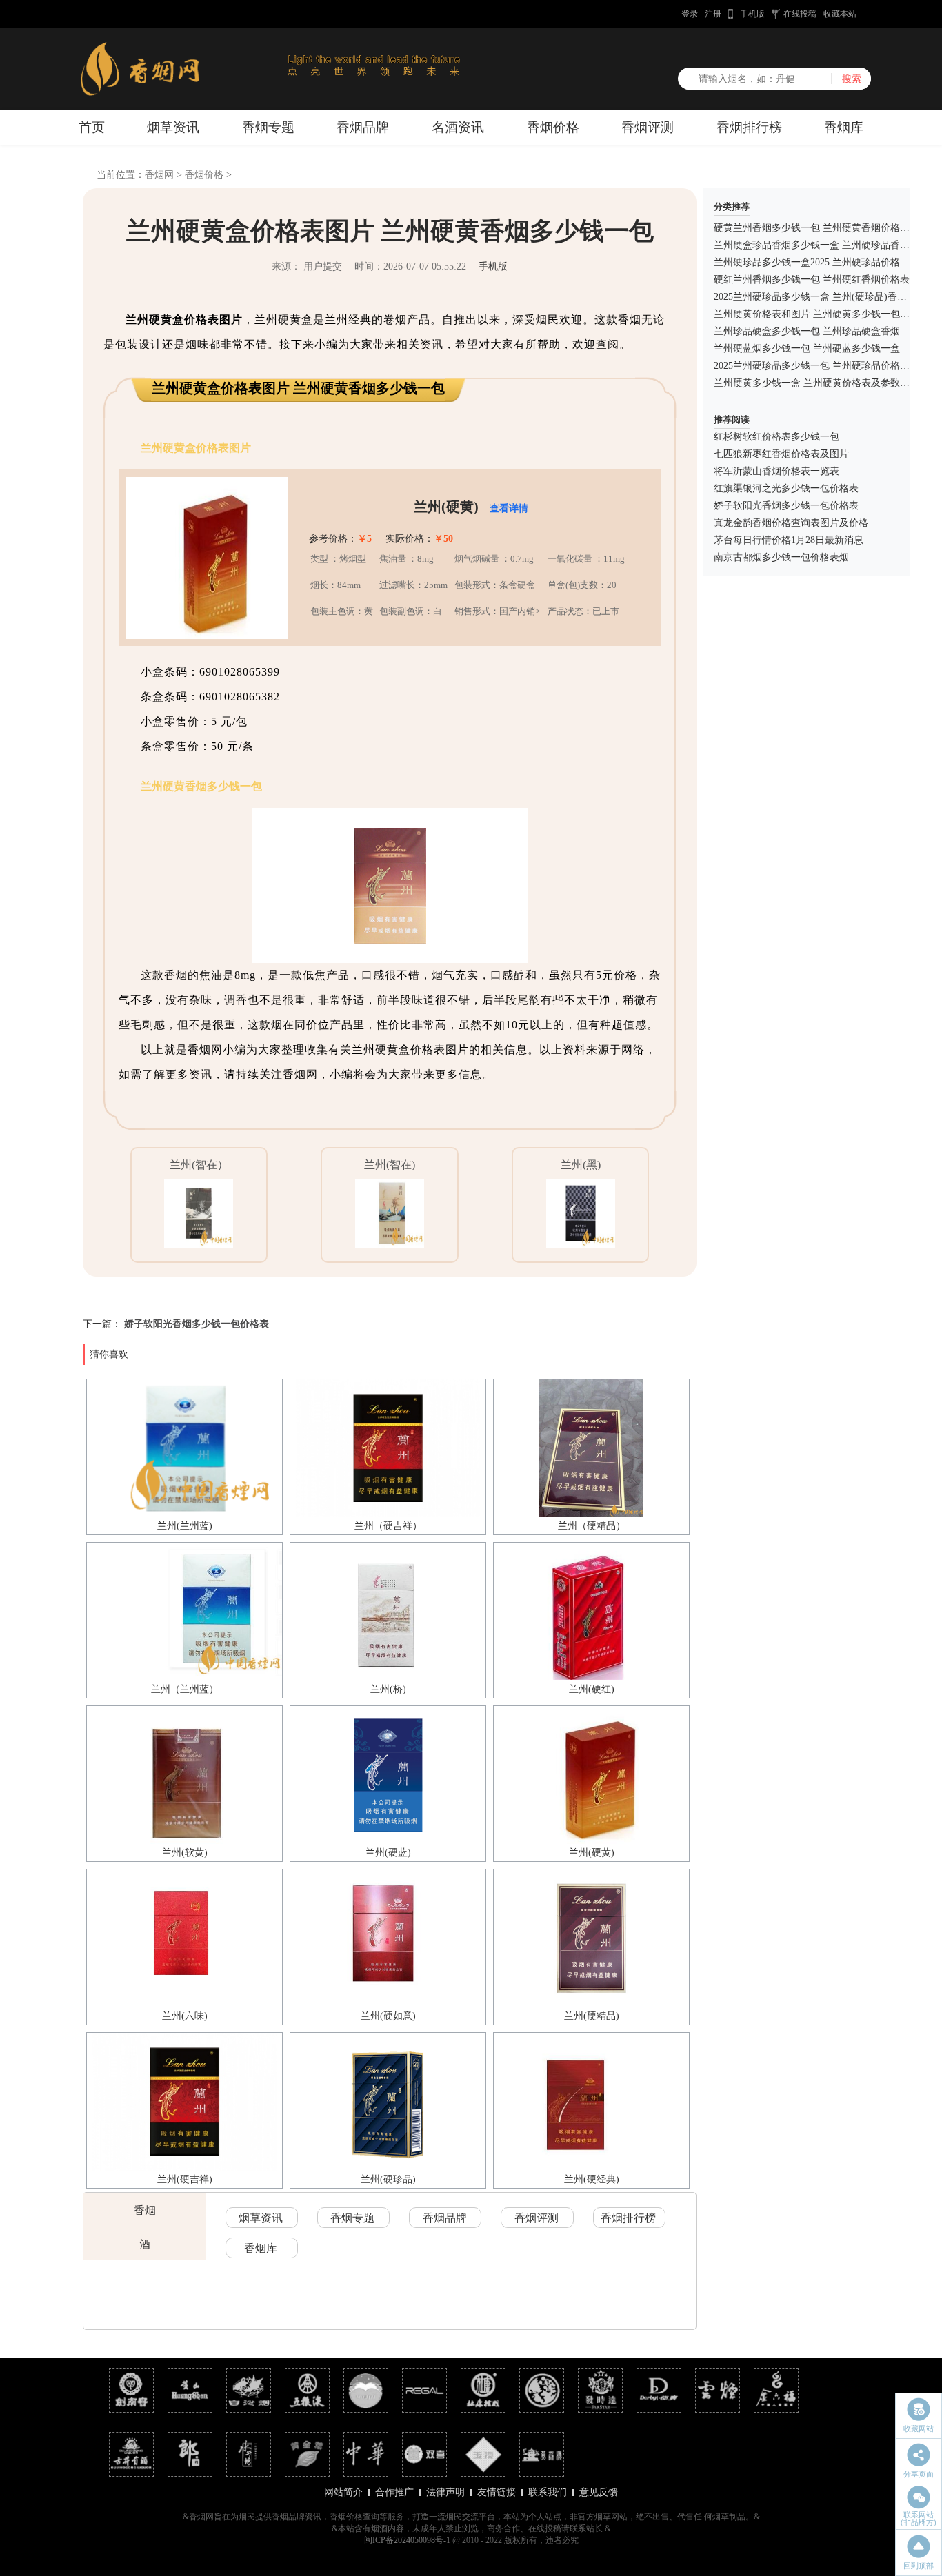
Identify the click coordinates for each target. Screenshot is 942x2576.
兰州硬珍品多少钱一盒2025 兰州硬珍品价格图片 (816, 262)
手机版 (752, 14)
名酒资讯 (458, 127)
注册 (713, 14)
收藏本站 (840, 14)
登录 (690, 14)
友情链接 (497, 2492)
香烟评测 (648, 127)
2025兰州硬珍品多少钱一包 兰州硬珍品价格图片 (816, 366)
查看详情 (509, 508)
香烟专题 (268, 127)
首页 (92, 127)
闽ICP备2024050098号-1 (407, 2540)
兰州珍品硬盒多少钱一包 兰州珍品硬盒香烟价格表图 (826, 331)
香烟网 (159, 175)
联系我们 (548, 2492)
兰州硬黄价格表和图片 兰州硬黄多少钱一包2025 (816, 314)
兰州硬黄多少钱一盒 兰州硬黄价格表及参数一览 (816, 383)
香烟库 (844, 127)
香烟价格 (553, 127)
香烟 (145, 2210)
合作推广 (394, 2492)
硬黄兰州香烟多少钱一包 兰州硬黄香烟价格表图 (816, 228)
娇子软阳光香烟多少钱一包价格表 (197, 1324)
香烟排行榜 (749, 127)
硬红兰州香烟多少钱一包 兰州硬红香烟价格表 (812, 280)
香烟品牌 (363, 127)
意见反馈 (599, 2492)
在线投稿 (800, 14)
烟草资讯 (173, 127)
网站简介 (343, 2492)
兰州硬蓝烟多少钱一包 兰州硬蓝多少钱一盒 (807, 348)
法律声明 (445, 2492)
